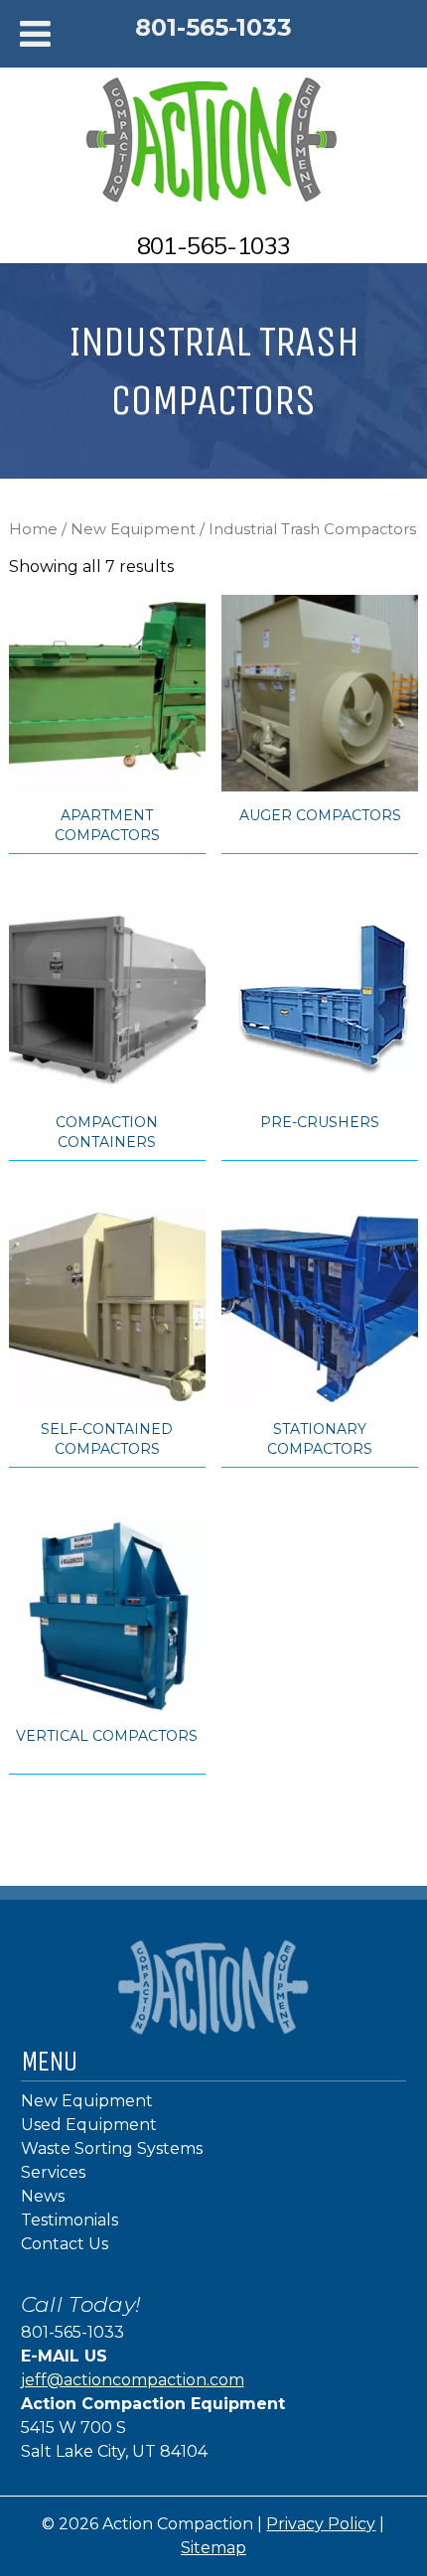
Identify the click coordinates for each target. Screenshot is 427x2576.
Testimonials (70, 2220)
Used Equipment (89, 2125)
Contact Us (65, 2244)
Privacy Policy (321, 2524)
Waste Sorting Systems (112, 2148)
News (43, 2196)
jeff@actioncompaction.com (133, 2380)
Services (53, 2172)
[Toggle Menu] (35, 34)
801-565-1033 (213, 27)
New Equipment (133, 529)
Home (33, 529)
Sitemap (213, 2548)
